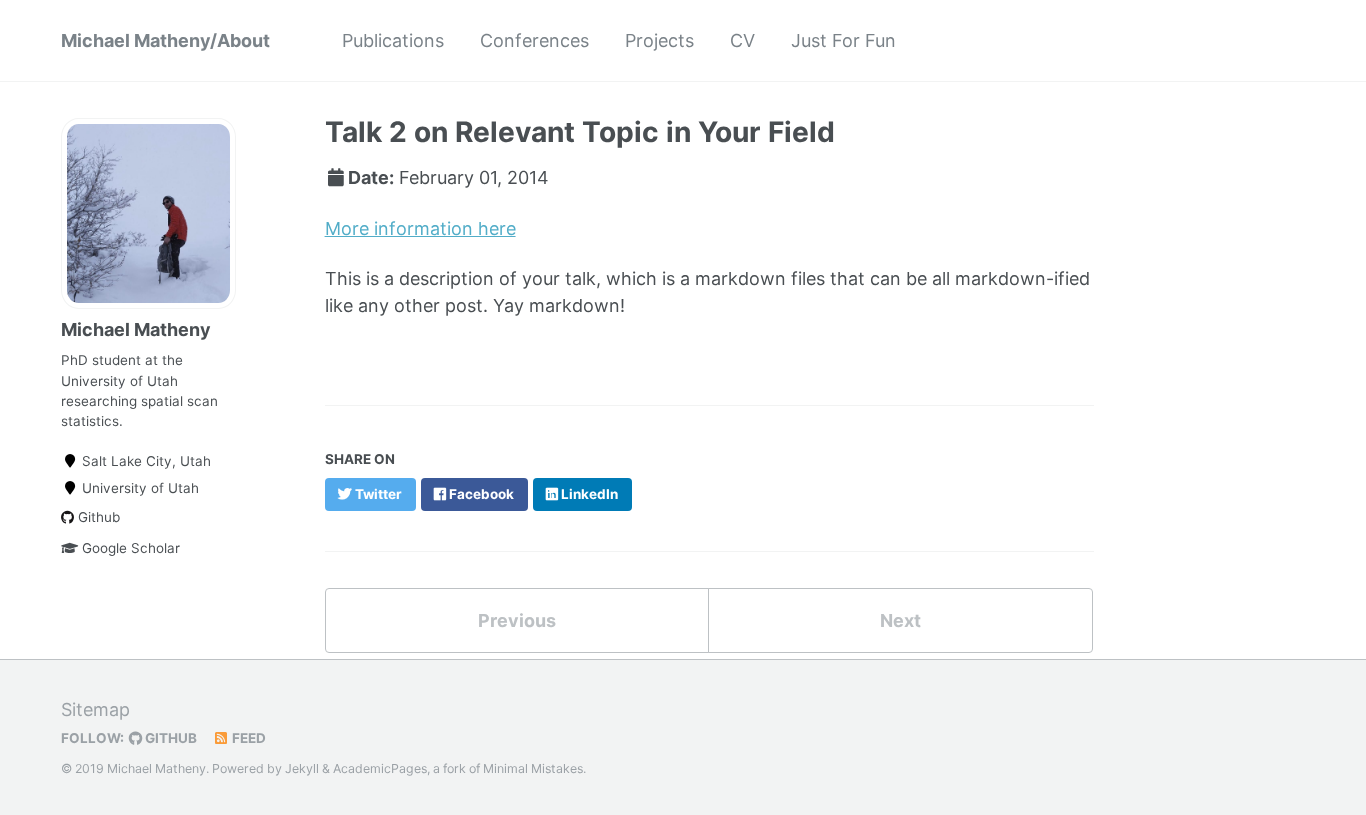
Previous (517, 620)
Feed (247, 738)
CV (742, 40)
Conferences (534, 40)
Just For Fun (843, 40)
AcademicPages (380, 768)
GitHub (169, 738)
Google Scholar (129, 548)
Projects (659, 40)
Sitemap (95, 709)
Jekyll (302, 768)
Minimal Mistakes (533, 768)
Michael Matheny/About (165, 40)
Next (900, 620)
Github (97, 517)
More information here (420, 228)
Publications (393, 40)
